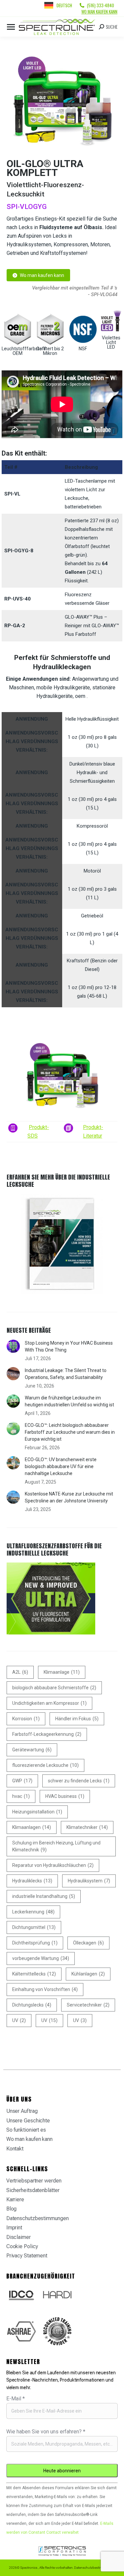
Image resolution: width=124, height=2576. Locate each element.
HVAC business (65, 1796)
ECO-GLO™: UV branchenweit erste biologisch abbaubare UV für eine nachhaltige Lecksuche (61, 1466)
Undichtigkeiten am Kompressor (49, 1703)
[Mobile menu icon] (11, 27)
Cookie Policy (22, 2246)
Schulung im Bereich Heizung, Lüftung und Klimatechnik (56, 1846)
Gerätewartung (32, 1750)
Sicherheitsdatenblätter (33, 2190)
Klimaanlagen (32, 1827)
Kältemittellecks (34, 1974)
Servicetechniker (88, 2005)
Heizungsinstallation (37, 1812)
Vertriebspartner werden (34, 2181)
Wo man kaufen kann (99, 12)
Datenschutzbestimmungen (38, 2218)
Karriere (15, 2199)
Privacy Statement (27, 2256)
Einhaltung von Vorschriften (45, 1989)
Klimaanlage (62, 1672)
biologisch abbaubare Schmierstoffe (54, 1688)
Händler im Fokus (77, 1719)
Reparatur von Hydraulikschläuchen (53, 1865)
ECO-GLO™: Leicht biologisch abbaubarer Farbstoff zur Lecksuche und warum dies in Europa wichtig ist (70, 1432)
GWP (22, 1781)
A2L (20, 1672)
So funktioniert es (26, 2130)
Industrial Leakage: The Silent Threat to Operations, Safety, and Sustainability (66, 1374)
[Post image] (13, 1346)
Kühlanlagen (88, 1974)
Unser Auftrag (22, 2111)
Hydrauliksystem (89, 1881)
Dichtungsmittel (34, 1927)
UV (19, 2020)
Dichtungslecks (32, 2005)
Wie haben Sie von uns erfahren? (46, 2432)
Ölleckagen (88, 1943)
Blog (12, 2209)
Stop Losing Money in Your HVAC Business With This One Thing (69, 1346)
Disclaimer (19, 2237)
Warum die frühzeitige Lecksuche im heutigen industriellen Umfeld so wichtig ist (69, 1401)
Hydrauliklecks (32, 1881)
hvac (21, 1796)
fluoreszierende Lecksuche (45, 1765)
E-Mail (16, 2399)
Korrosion (26, 1719)
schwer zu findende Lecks (79, 1781)
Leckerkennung (33, 1912)
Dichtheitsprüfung (35, 1943)
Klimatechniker (87, 1827)
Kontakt (15, 2149)
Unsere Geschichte (28, 2121)
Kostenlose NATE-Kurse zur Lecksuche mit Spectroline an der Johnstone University (69, 1497)
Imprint (14, 2228)
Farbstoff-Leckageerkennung (47, 1734)
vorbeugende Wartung (41, 1958)
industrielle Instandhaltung (44, 1896)
